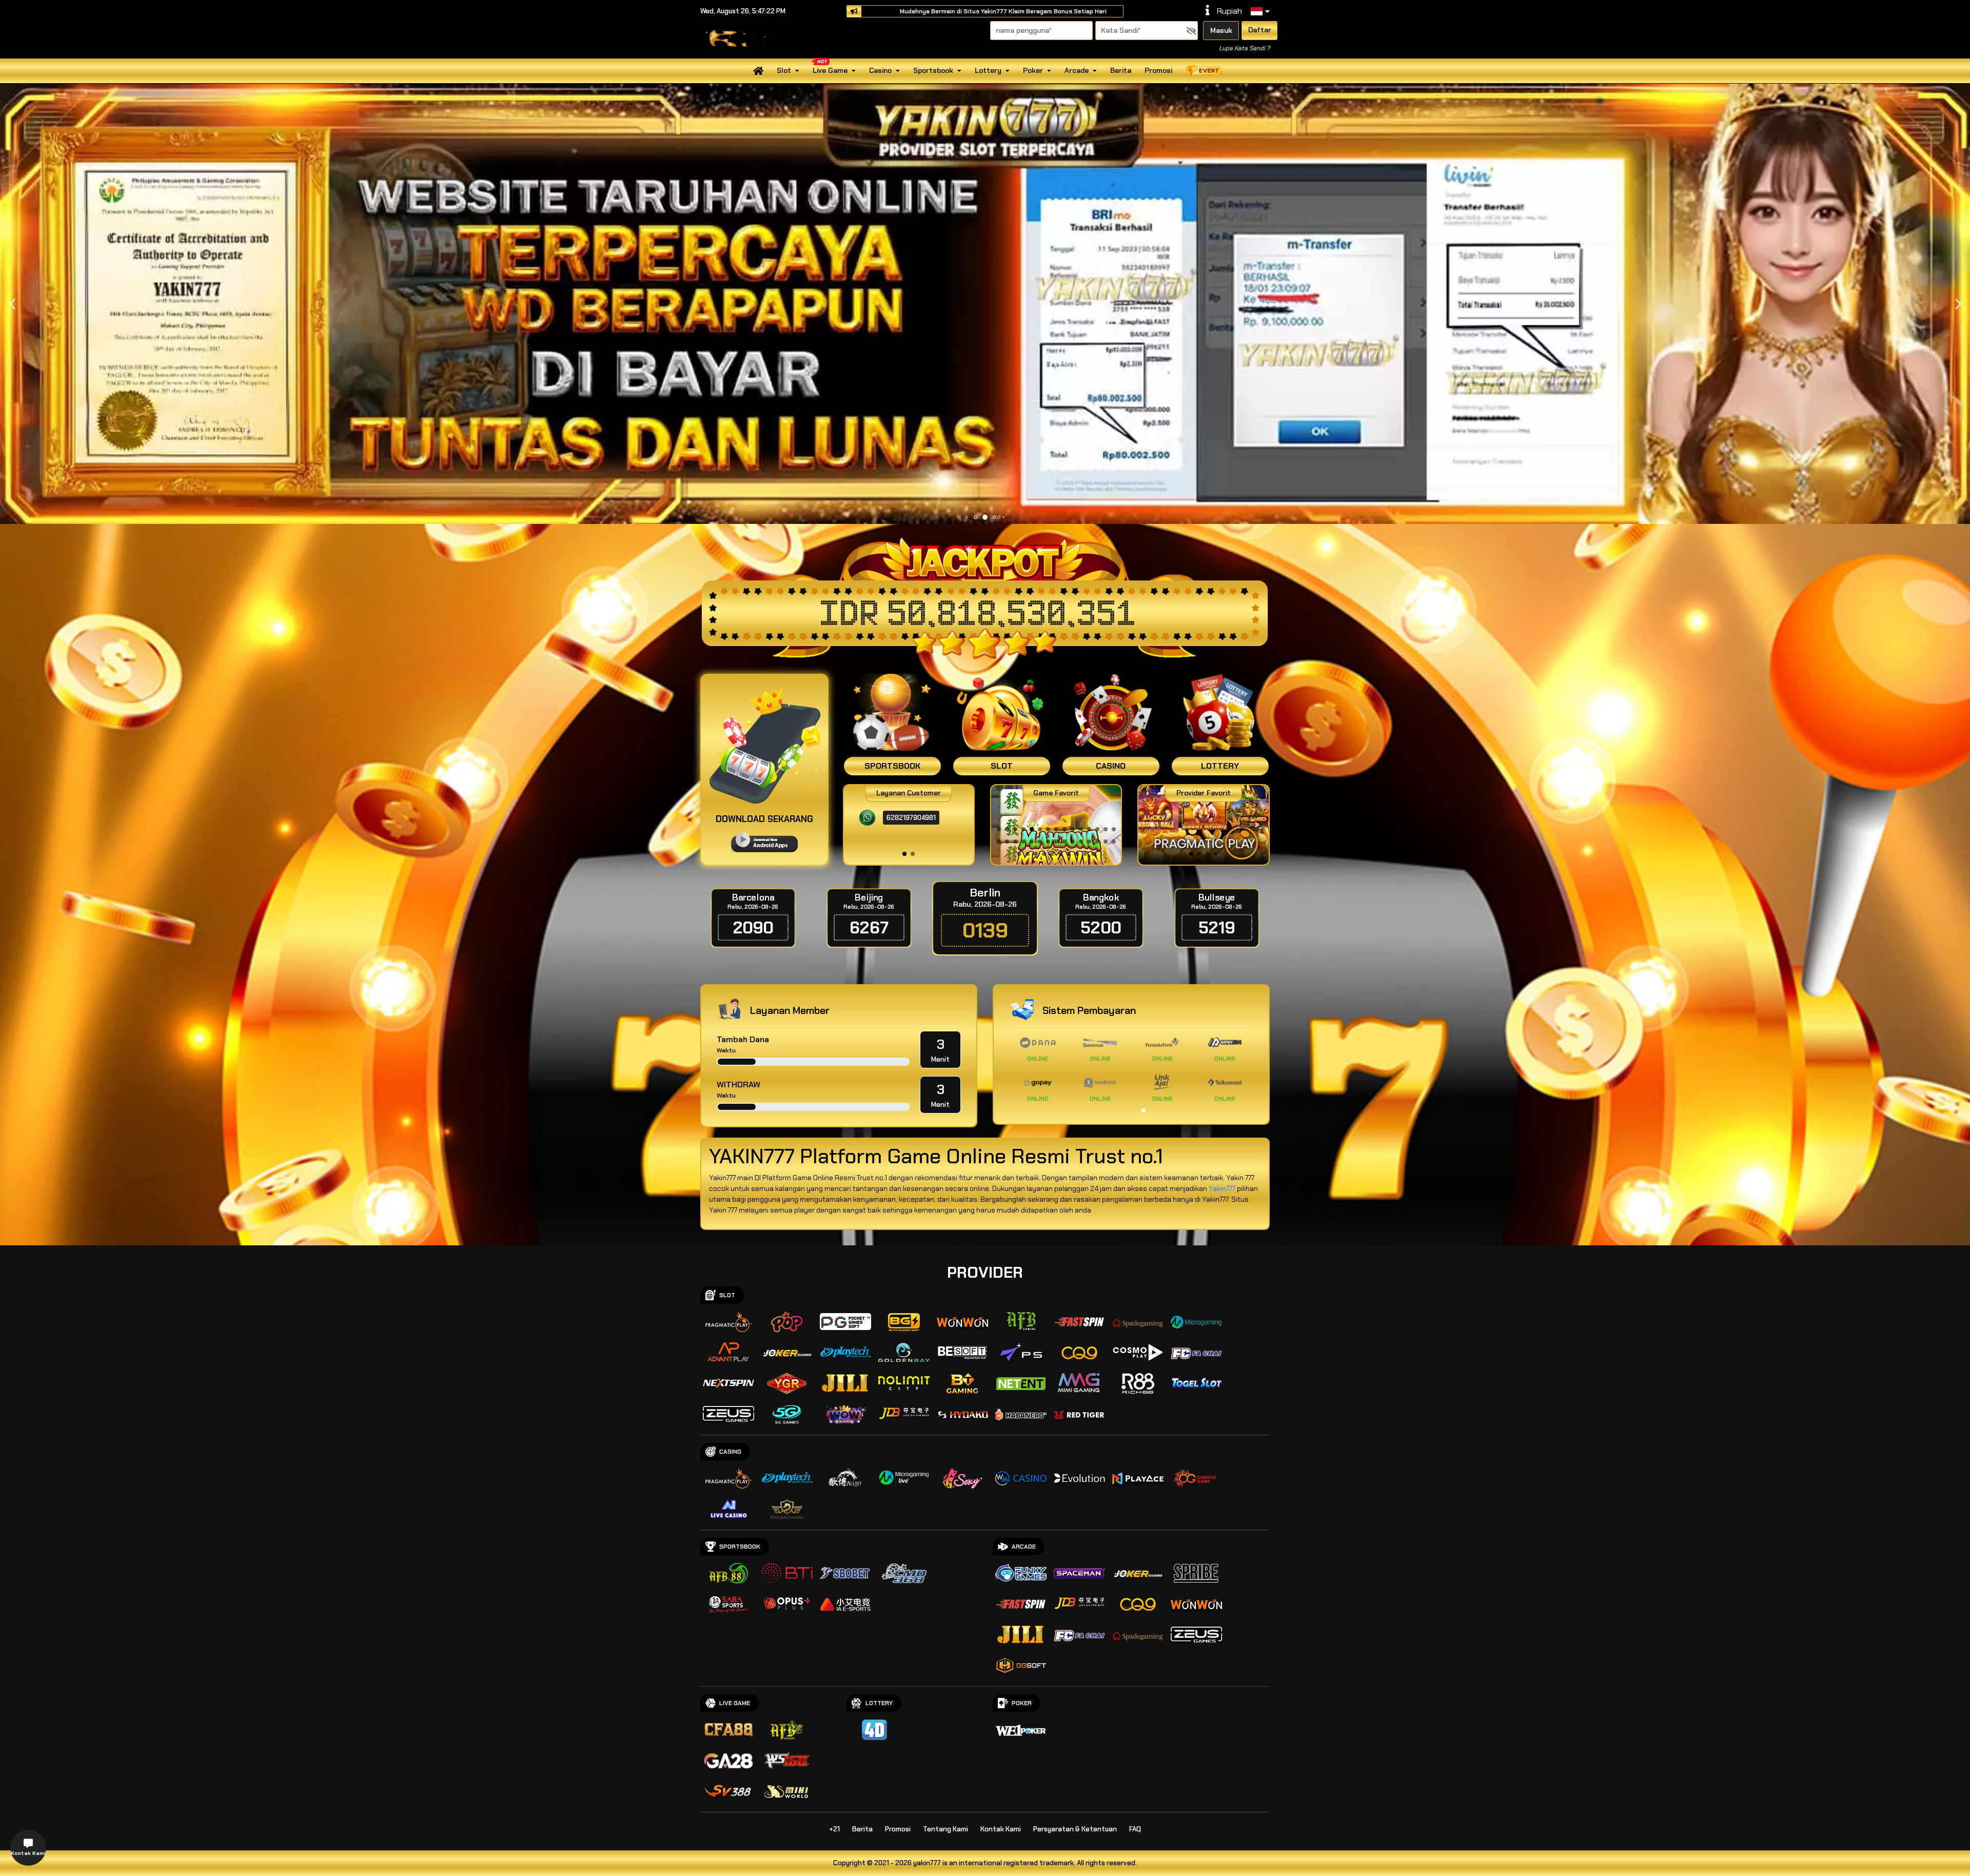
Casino (880, 70)
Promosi (1158, 70)
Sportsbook (933, 70)
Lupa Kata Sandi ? (1244, 48)
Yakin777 (1222, 1188)
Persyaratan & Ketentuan (1075, 1829)
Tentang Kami (945, 1829)
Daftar (1260, 30)
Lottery (988, 70)
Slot (784, 70)
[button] (1958, 304)
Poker (1033, 70)
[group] (1203, 825)
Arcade (1077, 70)
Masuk (1221, 30)
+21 (834, 1829)
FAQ (1135, 1829)
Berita (1121, 70)
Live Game (830, 70)
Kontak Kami (1001, 1829)
